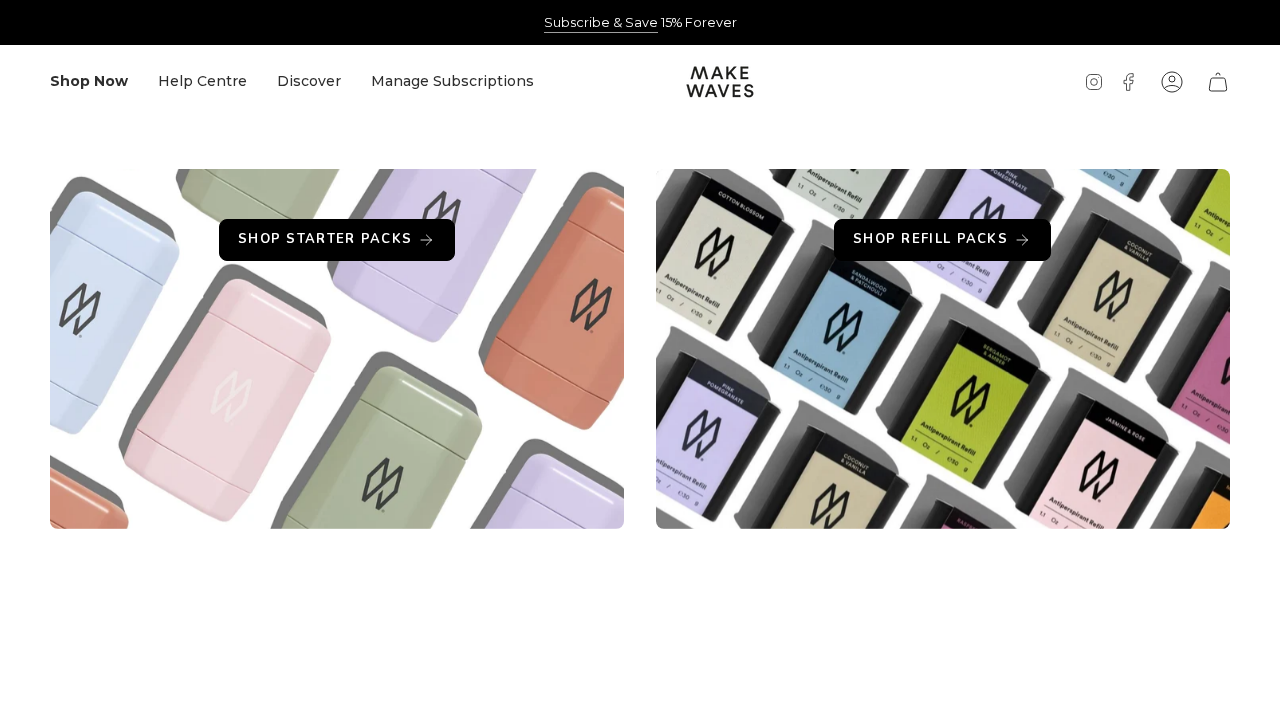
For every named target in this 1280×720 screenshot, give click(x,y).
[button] (89, 81)
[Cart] (1218, 81)
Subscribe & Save (601, 22)
